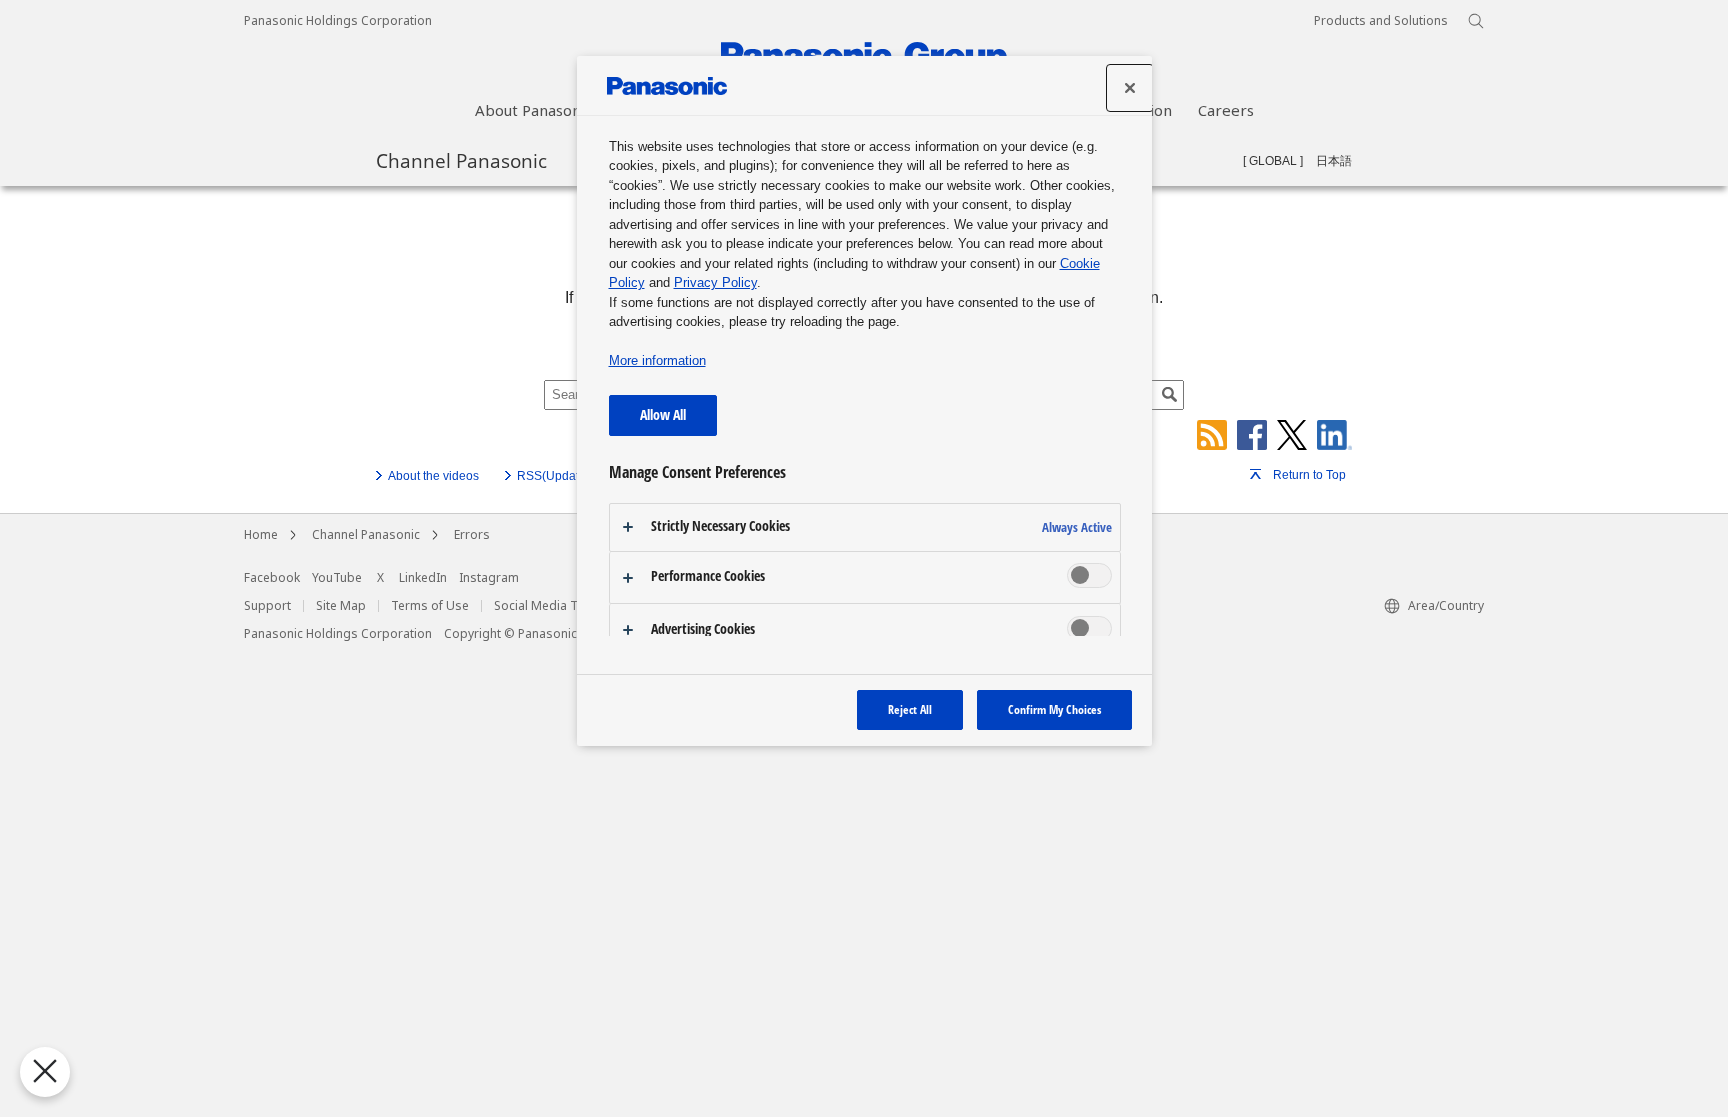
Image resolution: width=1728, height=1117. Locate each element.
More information (657, 360)
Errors (472, 535)
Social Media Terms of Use (571, 606)
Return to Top (1309, 475)
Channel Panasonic (461, 160)
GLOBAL (1273, 161)
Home (261, 535)
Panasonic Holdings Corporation (338, 21)
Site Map (341, 606)
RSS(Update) (553, 476)
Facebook (272, 578)
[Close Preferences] (45, 1072)
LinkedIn (423, 578)
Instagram (489, 578)
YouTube (337, 578)
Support (267, 606)
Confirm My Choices (1054, 709)
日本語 (1334, 161)
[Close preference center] (1130, 88)
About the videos (433, 476)
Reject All (910, 709)
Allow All (663, 414)
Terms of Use (430, 606)
